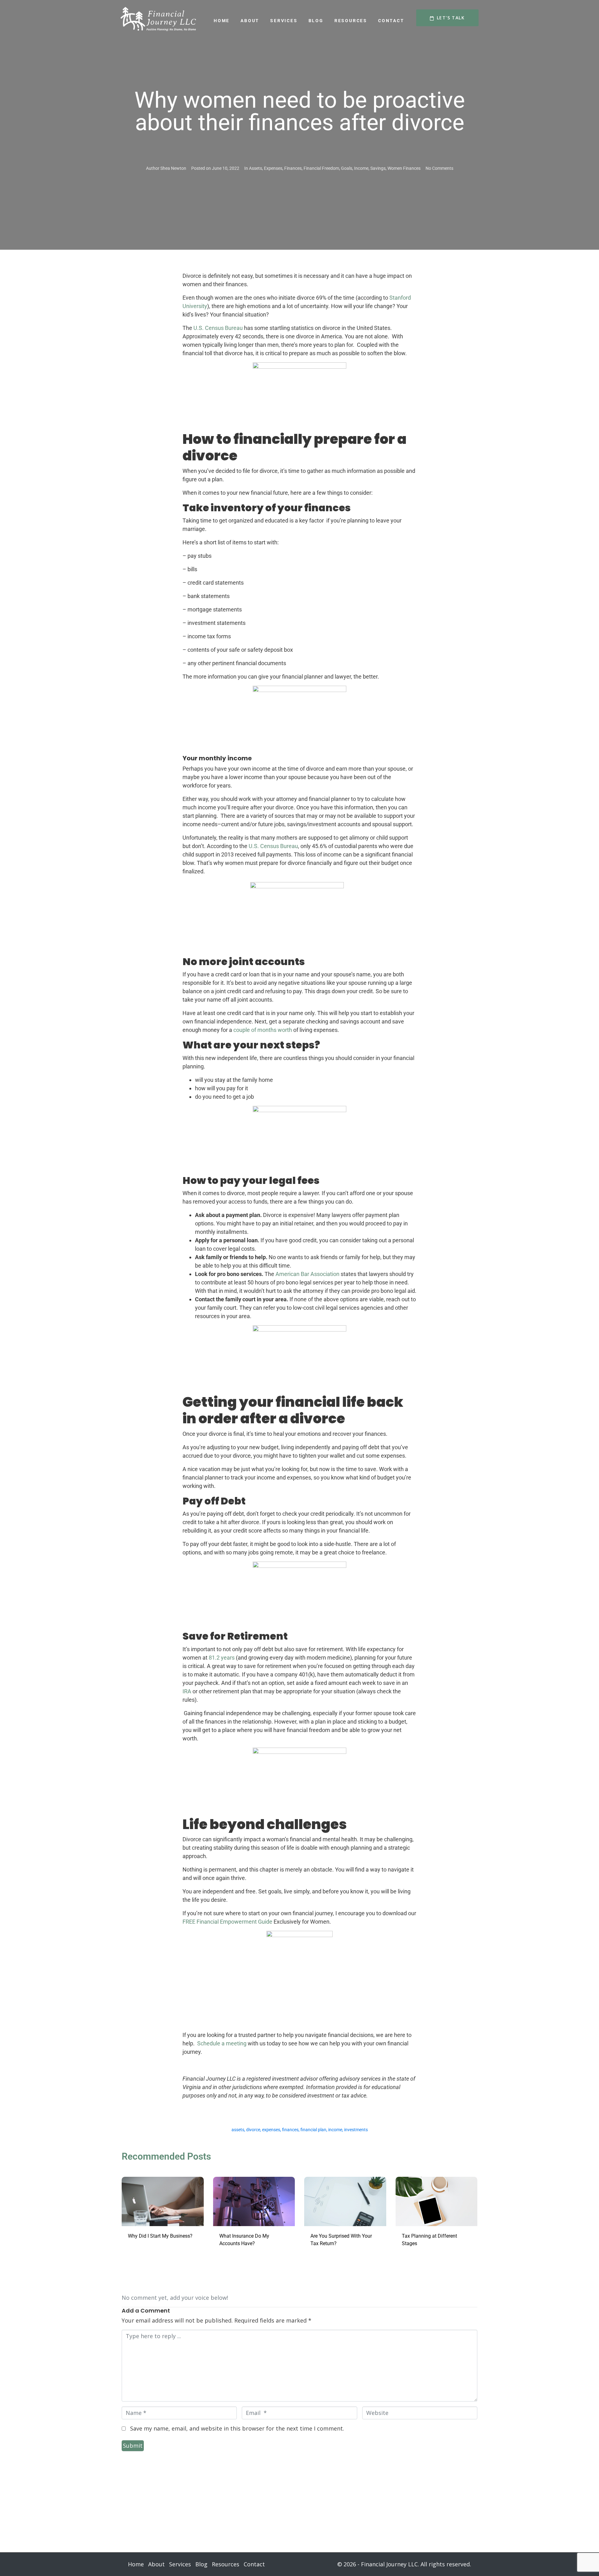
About (250, 21)
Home (222, 21)
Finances (293, 168)
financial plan (313, 2130)
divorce (253, 2130)
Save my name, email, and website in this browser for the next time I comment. (237, 2428)
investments (356, 2130)
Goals (347, 168)
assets (238, 2130)
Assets (256, 168)
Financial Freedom (321, 168)
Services (284, 21)
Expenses (273, 168)
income (335, 2130)
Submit (133, 2446)
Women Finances (404, 168)
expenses (271, 2130)
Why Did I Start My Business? (160, 2236)
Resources (351, 21)
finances (290, 2130)
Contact (391, 21)
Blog (316, 21)
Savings (378, 168)
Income (361, 168)
